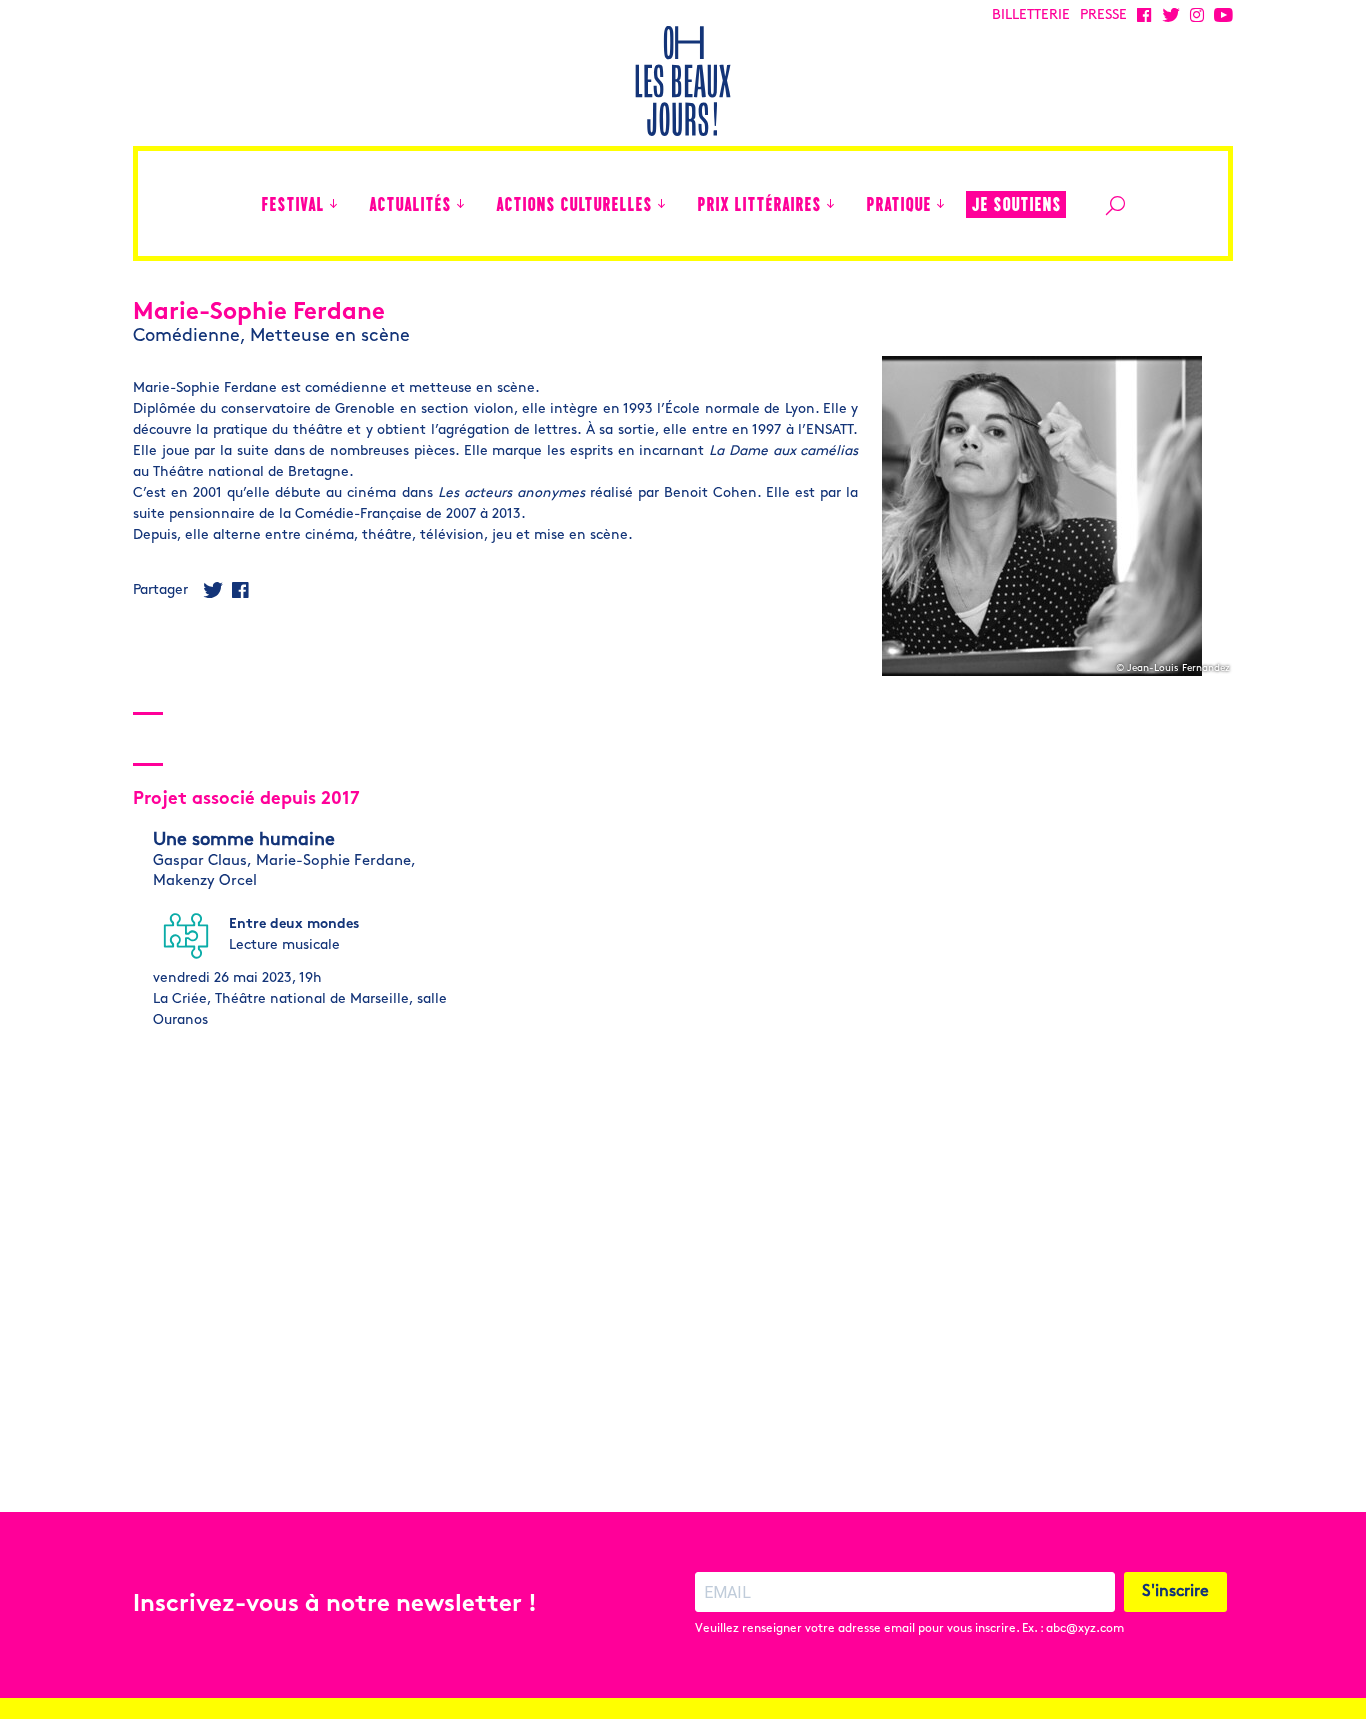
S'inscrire (1175, 1592)
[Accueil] (236, 203)
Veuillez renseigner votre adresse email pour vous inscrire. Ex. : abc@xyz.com (909, 1629)
